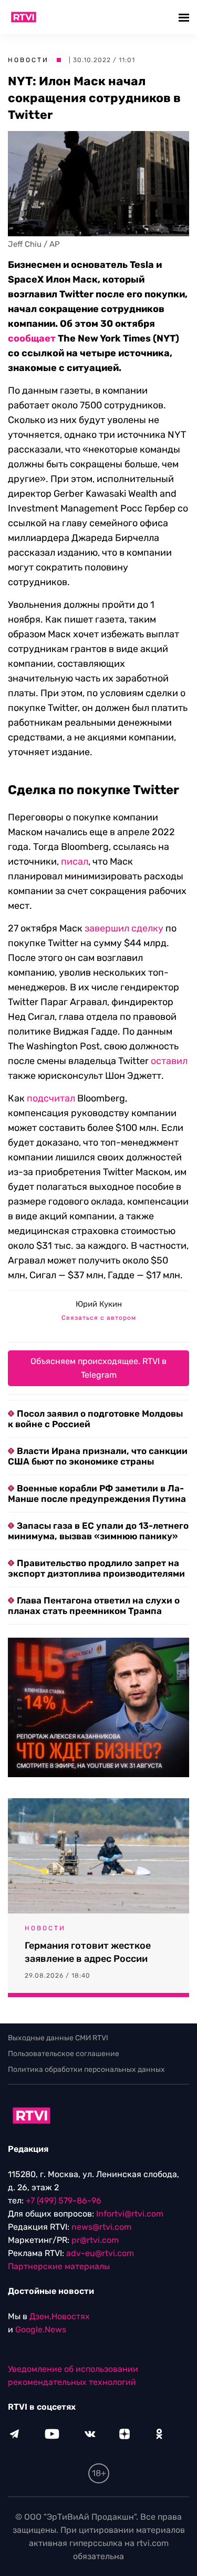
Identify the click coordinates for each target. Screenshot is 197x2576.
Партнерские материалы (59, 2266)
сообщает (32, 338)
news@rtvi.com (101, 2227)
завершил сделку (124, 928)
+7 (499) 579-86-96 (64, 2201)
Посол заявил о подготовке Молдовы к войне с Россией (95, 1419)
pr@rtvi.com (95, 2240)
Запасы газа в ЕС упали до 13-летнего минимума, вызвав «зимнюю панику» (98, 1531)
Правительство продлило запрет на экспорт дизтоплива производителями (96, 1568)
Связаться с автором (99, 1318)
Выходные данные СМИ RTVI (58, 2038)
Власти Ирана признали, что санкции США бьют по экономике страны (98, 1456)
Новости (28, 60)
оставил (169, 1061)
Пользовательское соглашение (64, 2054)
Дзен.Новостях (60, 2316)
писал (75, 861)
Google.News (41, 2329)
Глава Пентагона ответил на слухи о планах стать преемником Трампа (94, 1606)
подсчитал (51, 1098)
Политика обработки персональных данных (86, 2069)
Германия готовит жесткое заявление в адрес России (88, 1952)
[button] (185, 17)
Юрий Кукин (99, 1304)
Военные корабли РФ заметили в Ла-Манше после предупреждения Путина (97, 1494)
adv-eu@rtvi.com (100, 2253)
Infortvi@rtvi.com (130, 2214)
